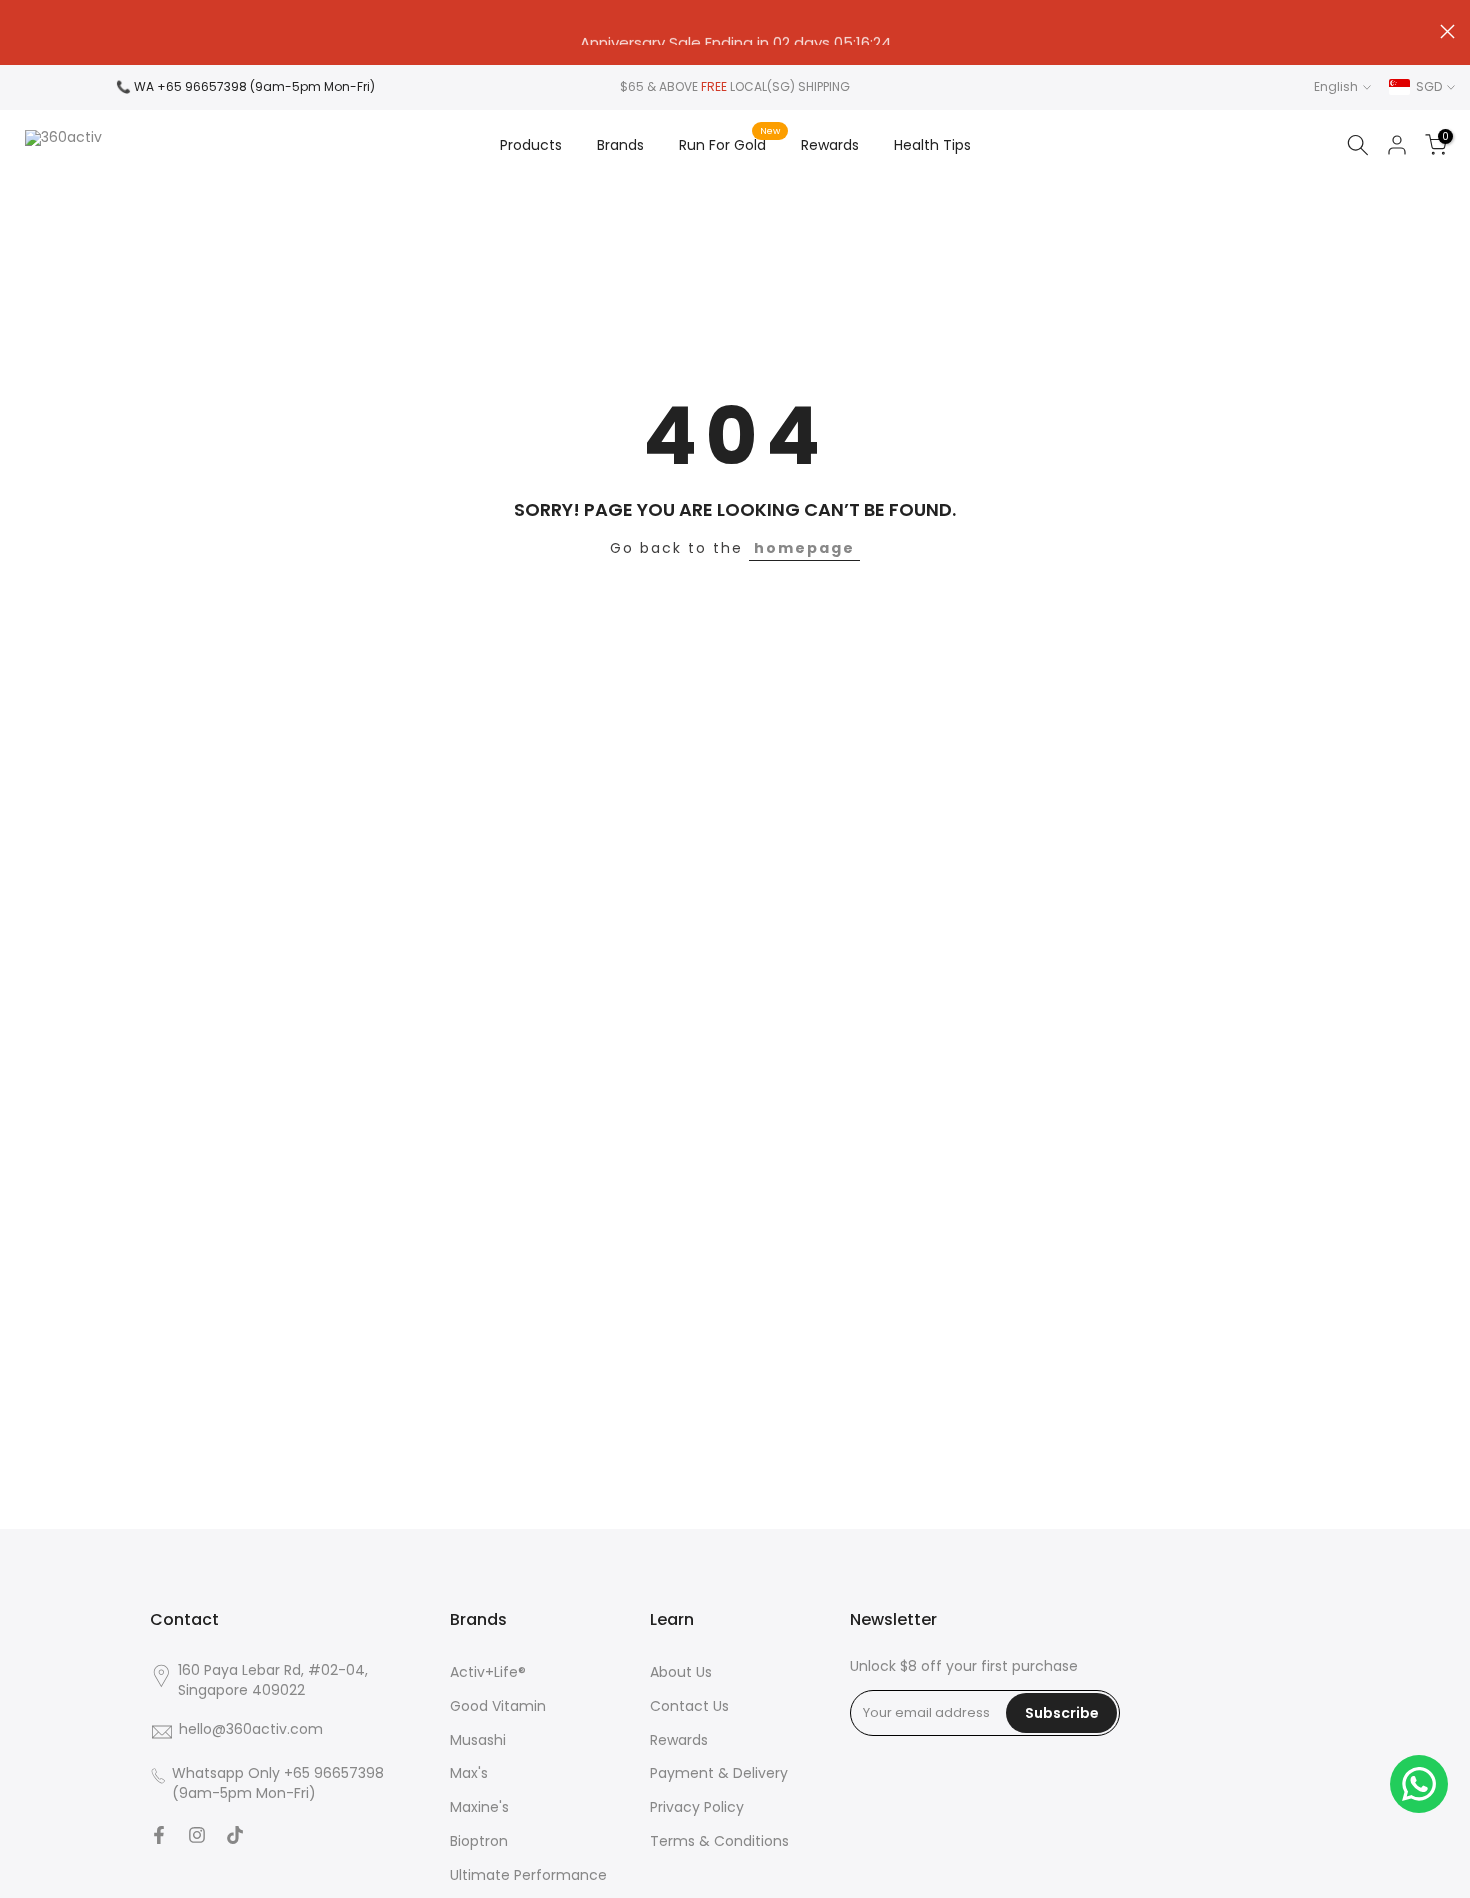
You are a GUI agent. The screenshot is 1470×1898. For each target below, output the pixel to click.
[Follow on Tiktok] (235, 1835)
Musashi (478, 1740)
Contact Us (689, 1706)
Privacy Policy (697, 1807)
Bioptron (479, 1841)
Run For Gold (730, 144)
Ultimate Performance (528, 1875)
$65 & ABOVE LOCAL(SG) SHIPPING (735, 86)
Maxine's (479, 1807)
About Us (681, 1672)
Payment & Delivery (719, 1773)
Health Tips (932, 145)
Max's (469, 1773)
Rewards (830, 145)
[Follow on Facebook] (159, 1835)
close (22, 31)
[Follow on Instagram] (197, 1835)
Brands (620, 145)
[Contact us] (1419, 1784)
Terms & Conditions (719, 1841)
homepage (804, 548)
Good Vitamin (498, 1706)
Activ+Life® (488, 1672)
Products (531, 145)
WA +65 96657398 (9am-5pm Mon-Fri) (254, 86)
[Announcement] (735, 33)
